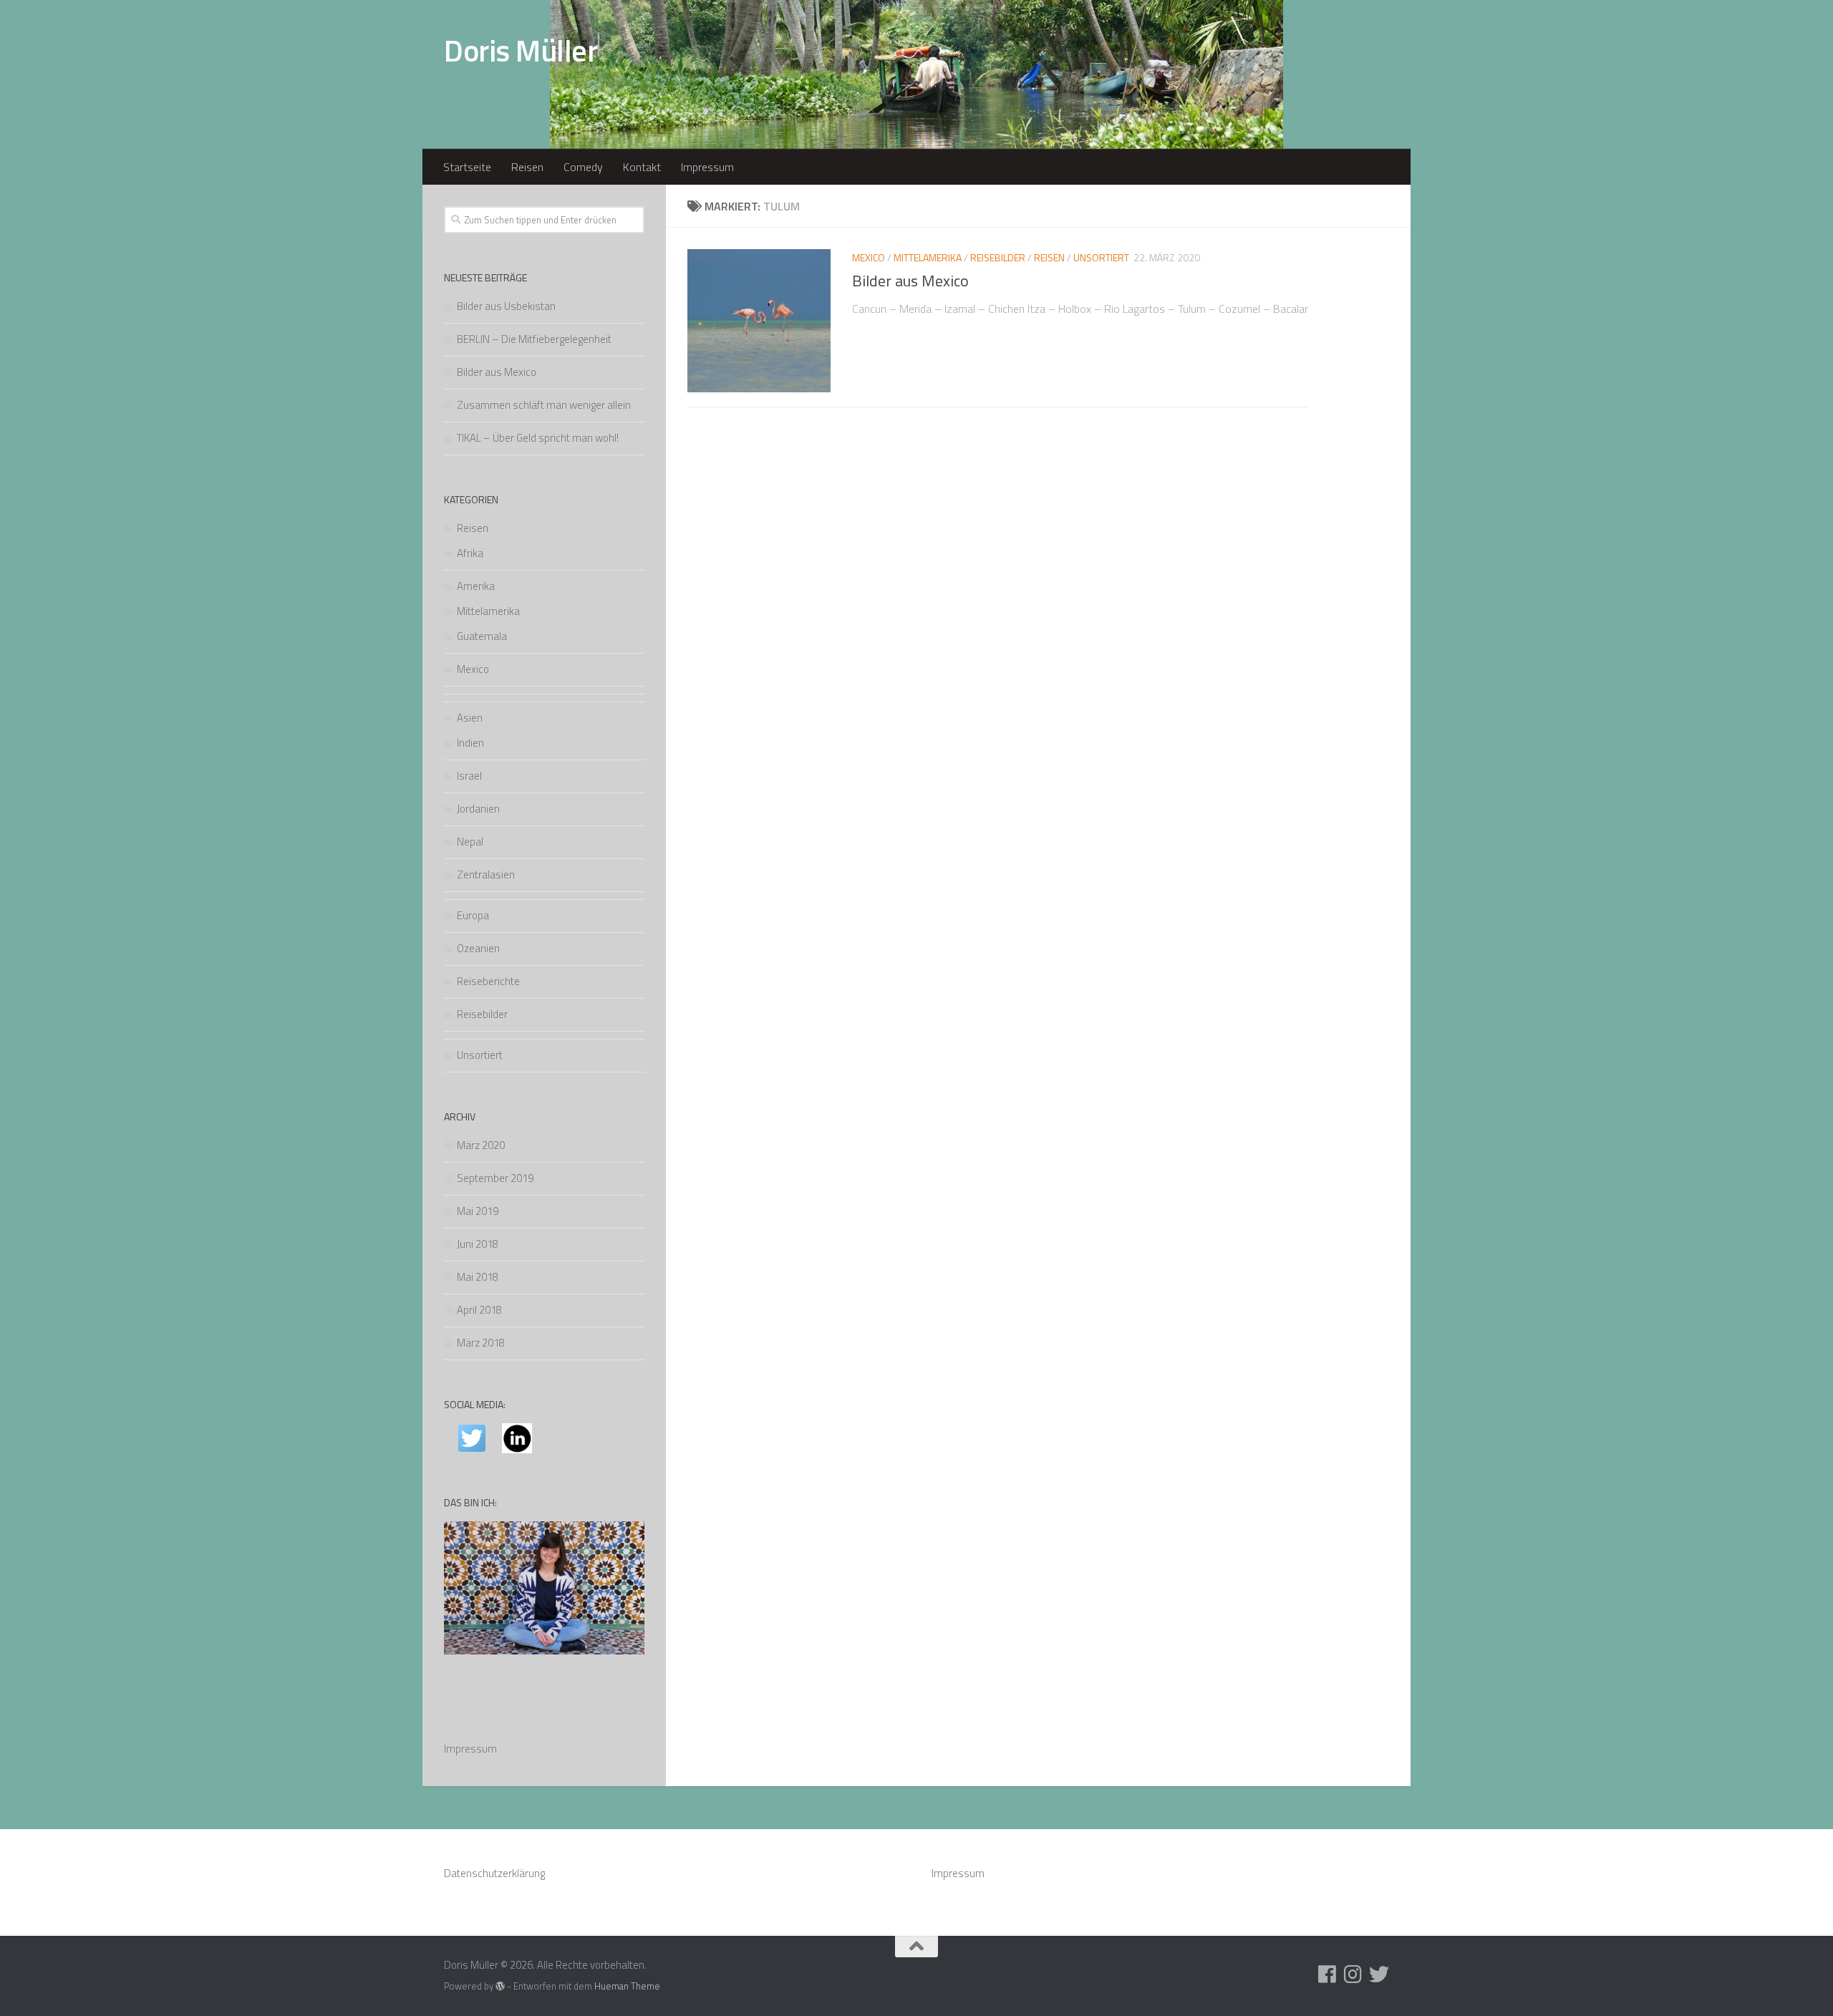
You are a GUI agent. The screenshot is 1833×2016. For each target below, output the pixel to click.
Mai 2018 (478, 1277)
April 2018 (479, 1310)
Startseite (467, 167)
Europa (473, 915)
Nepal (470, 842)
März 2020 (481, 1145)
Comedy (583, 167)
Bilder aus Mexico (910, 281)
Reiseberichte (488, 981)
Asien (470, 718)
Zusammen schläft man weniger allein (544, 405)
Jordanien (478, 809)
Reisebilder (998, 257)
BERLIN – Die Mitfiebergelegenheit (534, 339)
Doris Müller (521, 50)
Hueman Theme (627, 1986)
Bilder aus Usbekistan (506, 306)
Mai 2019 (478, 1211)
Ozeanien (478, 948)
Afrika (470, 553)
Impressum (707, 167)
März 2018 (481, 1343)
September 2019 (495, 1178)
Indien (470, 743)
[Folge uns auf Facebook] (1327, 1974)
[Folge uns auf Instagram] (1353, 1974)
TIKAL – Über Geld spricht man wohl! (538, 438)
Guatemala (482, 636)
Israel (469, 776)
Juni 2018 (478, 1244)
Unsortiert (1101, 257)
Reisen (527, 167)
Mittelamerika (928, 257)
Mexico (869, 257)
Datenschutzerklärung (494, 1873)
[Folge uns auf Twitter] (1379, 1974)
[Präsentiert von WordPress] (500, 1986)
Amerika (476, 586)
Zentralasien (486, 874)
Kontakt (642, 167)
